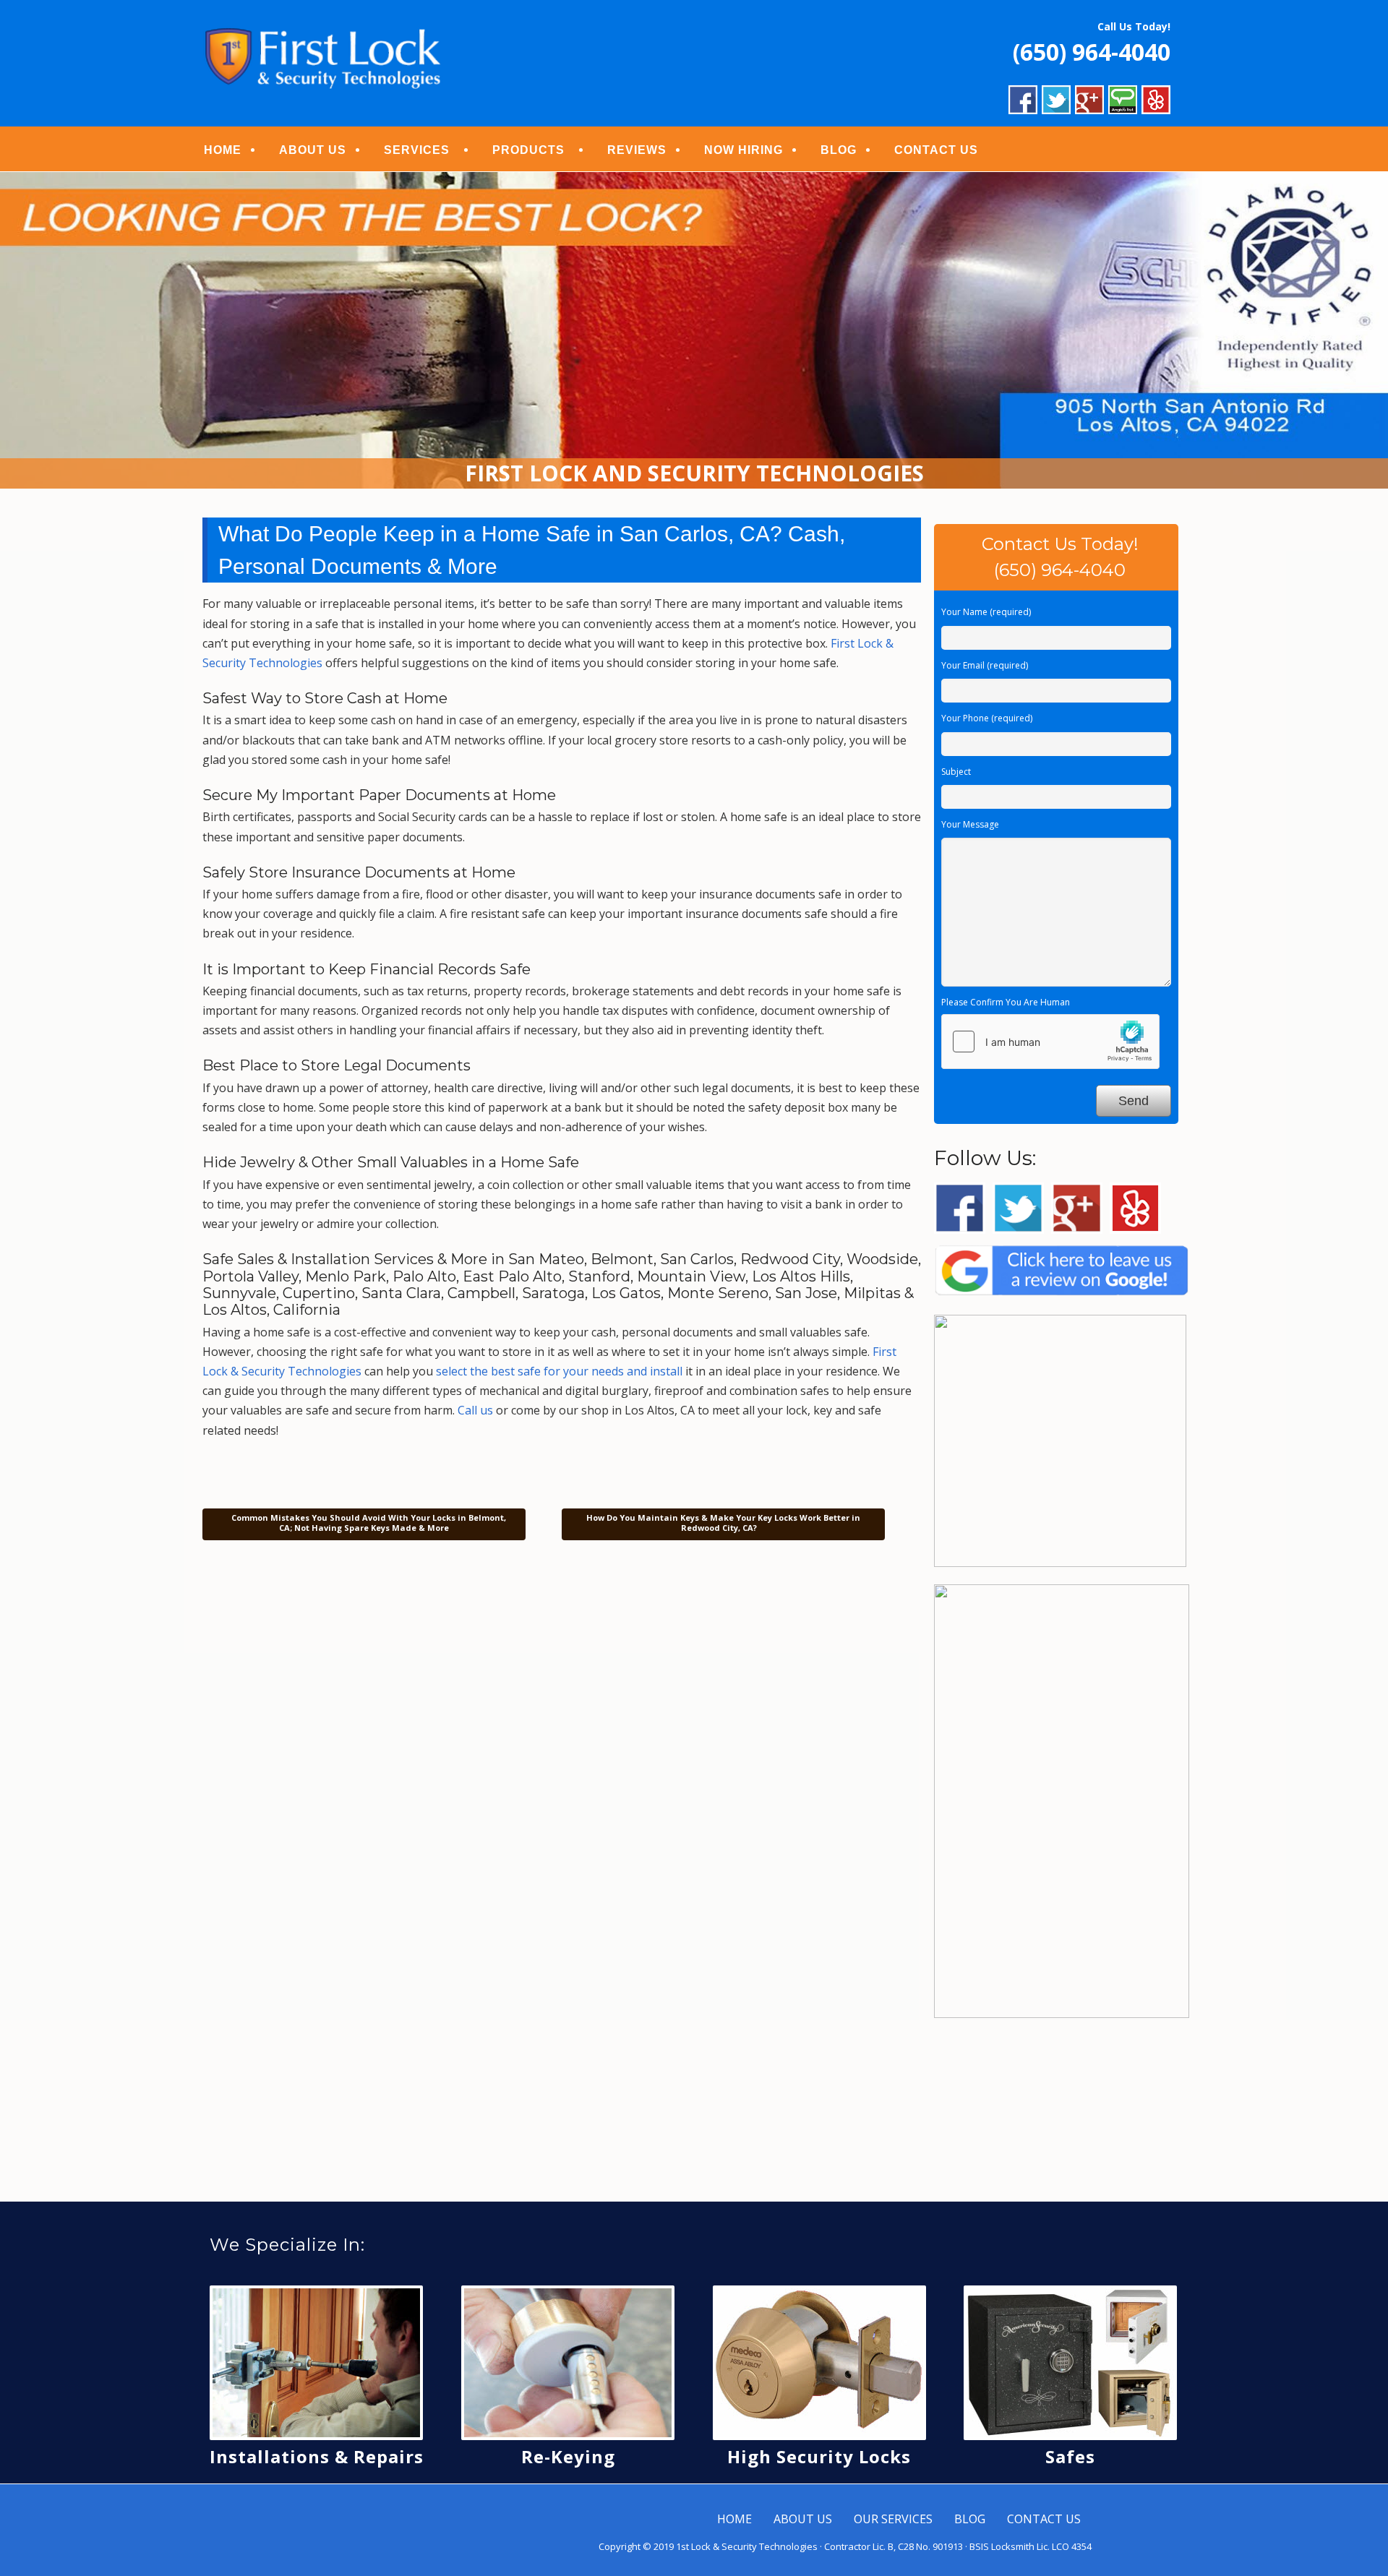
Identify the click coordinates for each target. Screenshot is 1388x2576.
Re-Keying (568, 2456)
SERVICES (417, 150)
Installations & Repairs (317, 2456)
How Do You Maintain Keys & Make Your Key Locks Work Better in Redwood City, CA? (723, 1523)
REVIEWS (637, 150)
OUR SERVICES (893, 2519)
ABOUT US (313, 150)
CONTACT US (936, 150)
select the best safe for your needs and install (559, 1371)
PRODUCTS (528, 150)
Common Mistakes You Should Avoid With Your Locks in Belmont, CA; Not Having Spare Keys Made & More (368, 1523)
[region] (694, 331)
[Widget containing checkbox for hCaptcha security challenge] (1050, 1042)
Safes (1070, 2456)
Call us (475, 1410)
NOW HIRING (744, 150)
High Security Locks (819, 2456)
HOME (223, 150)
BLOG (839, 150)
